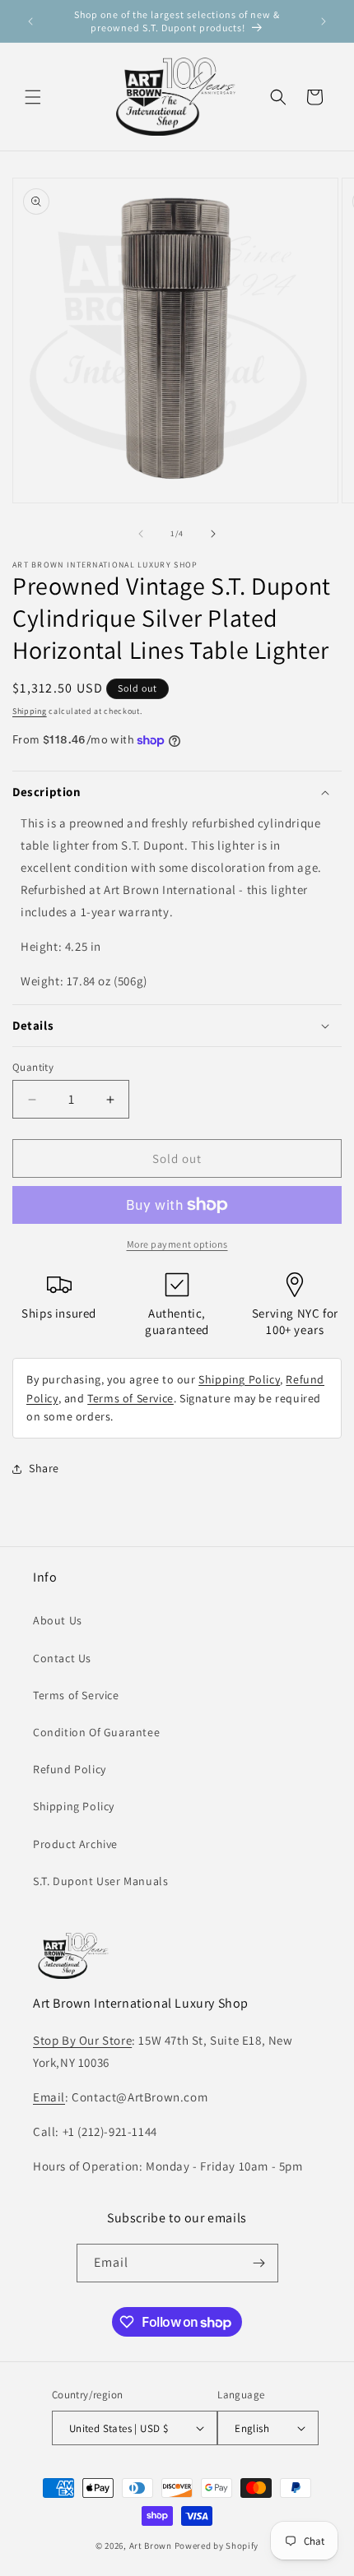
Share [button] (44, 1468)
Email (49, 2097)
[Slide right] (213, 534)
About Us (58, 1620)
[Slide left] (141, 534)
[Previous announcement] (30, 21)
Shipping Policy (239, 1379)
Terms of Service (130, 1398)
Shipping (30, 711)
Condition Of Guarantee (96, 1732)
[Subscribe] (259, 2263)
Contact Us (62, 1658)
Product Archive (75, 1844)
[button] (33, 97)
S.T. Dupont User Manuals (100, 1881)
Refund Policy (70, 1769)
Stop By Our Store (82, 2040)
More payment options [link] (177, 1244)
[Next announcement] (324, 21)
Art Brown (152, 2546)
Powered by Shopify (217, 2546)
